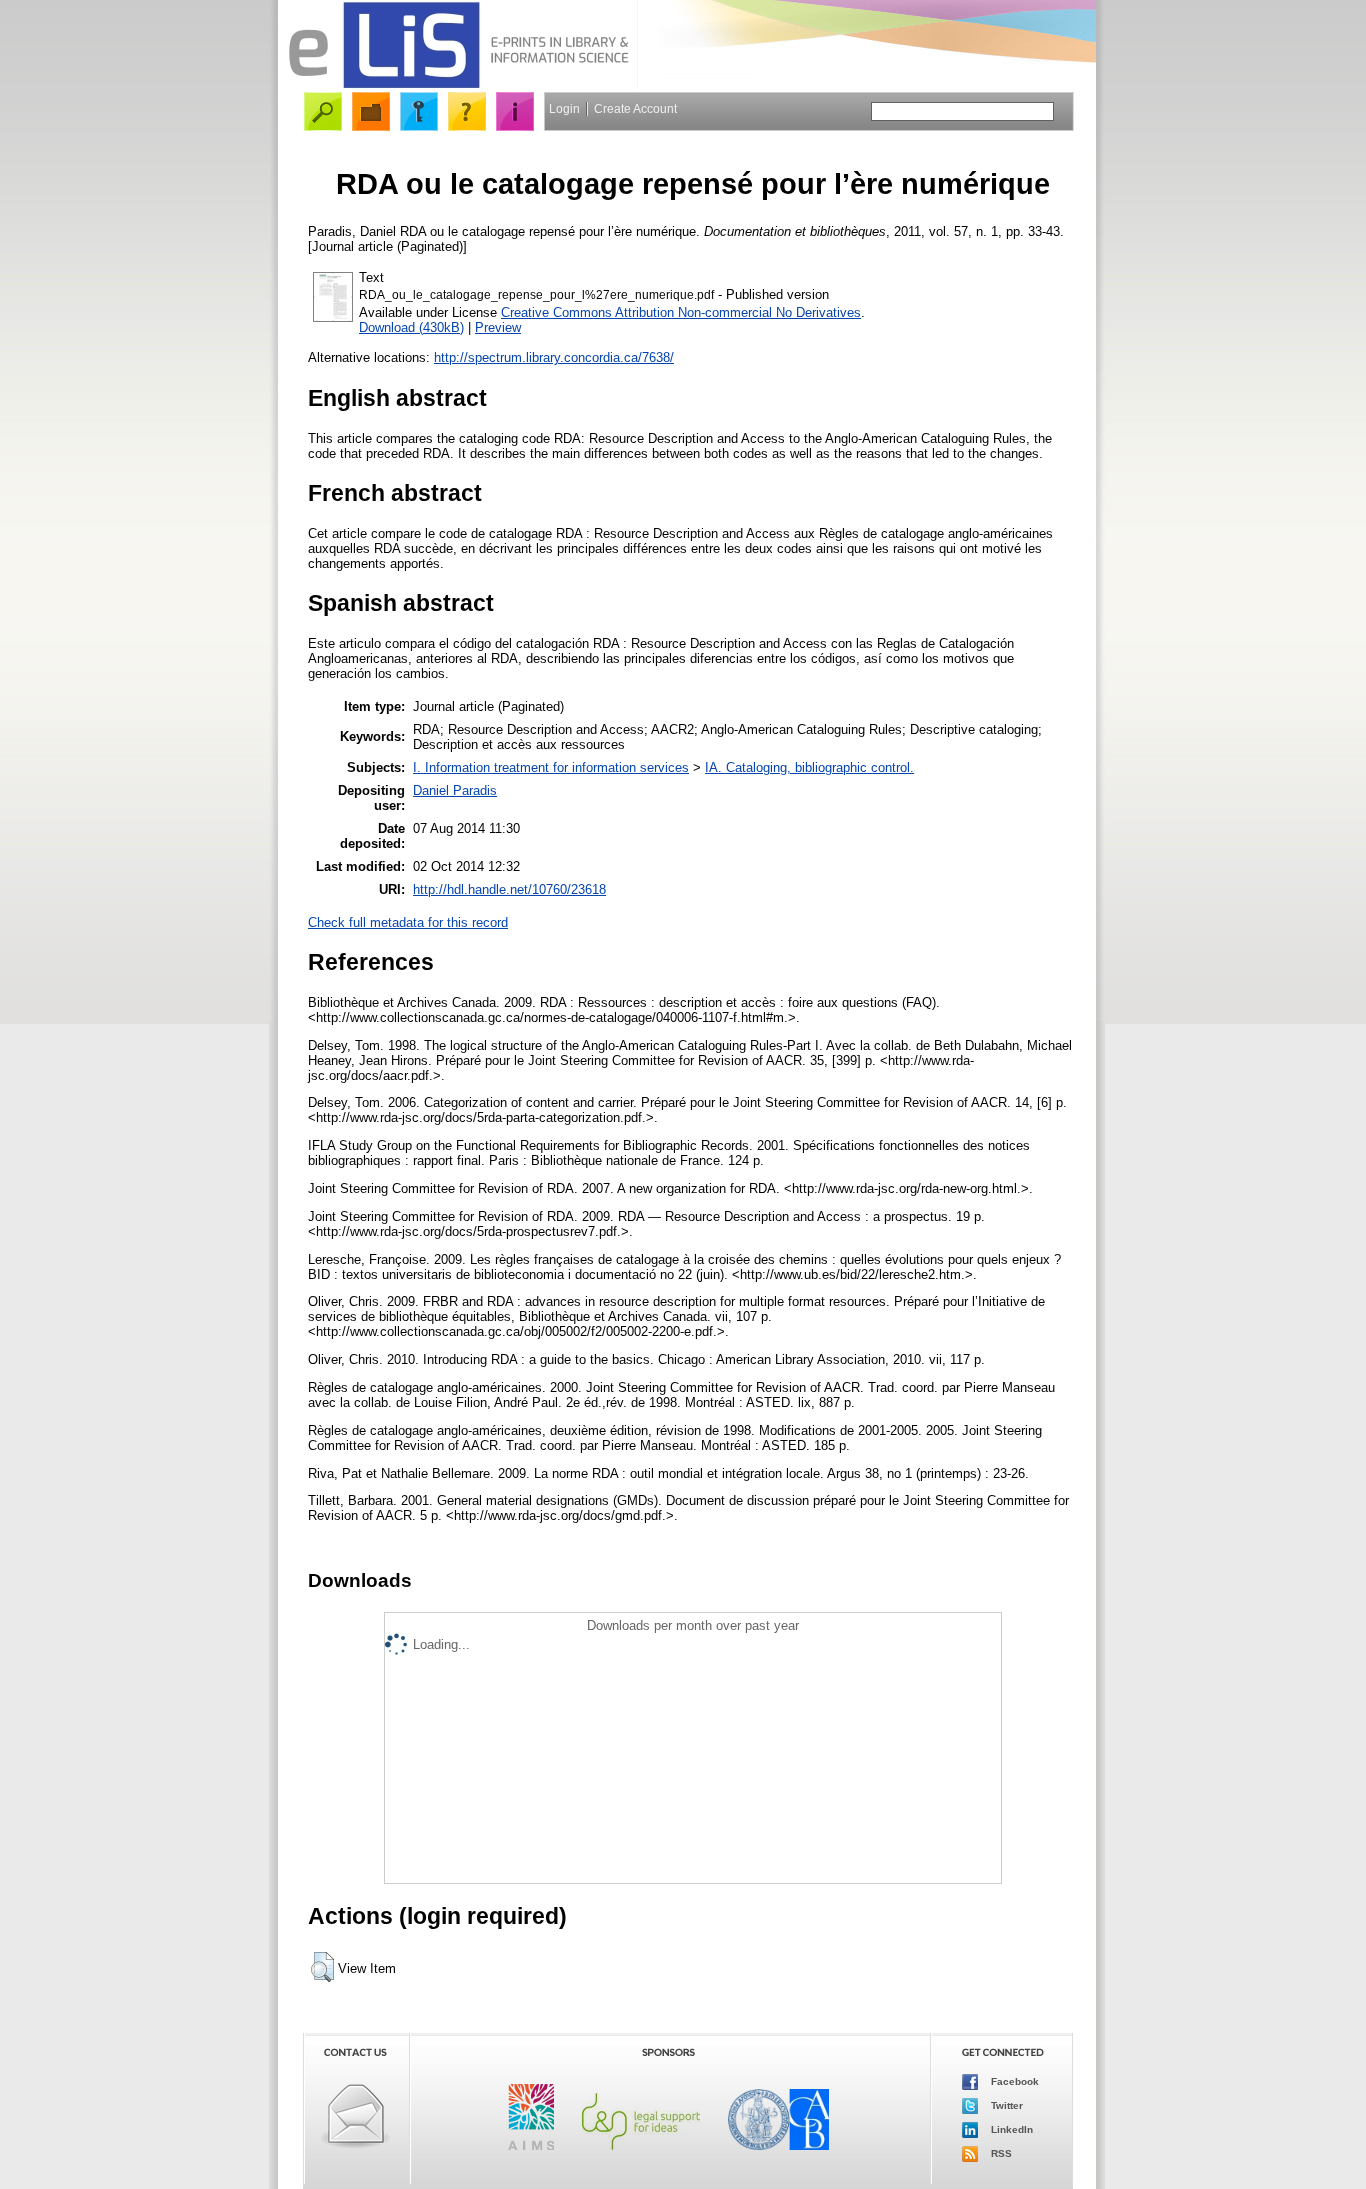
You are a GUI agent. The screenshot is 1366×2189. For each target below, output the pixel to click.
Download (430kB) (411, 327)
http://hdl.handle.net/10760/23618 (509, 889)
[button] (322, 1967)
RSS (1000, 2153)
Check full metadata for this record (408, 922)
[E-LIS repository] (458, 84)
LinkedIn (1010, 2129)
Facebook (1013, 2081)
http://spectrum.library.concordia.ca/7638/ (554, 357)
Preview (498, 327)
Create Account (635, 109)
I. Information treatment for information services (551, 767)
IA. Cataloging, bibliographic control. (809, 767)
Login (564, 109)
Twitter (1005, 2105)
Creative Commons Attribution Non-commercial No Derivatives (681, 312)
